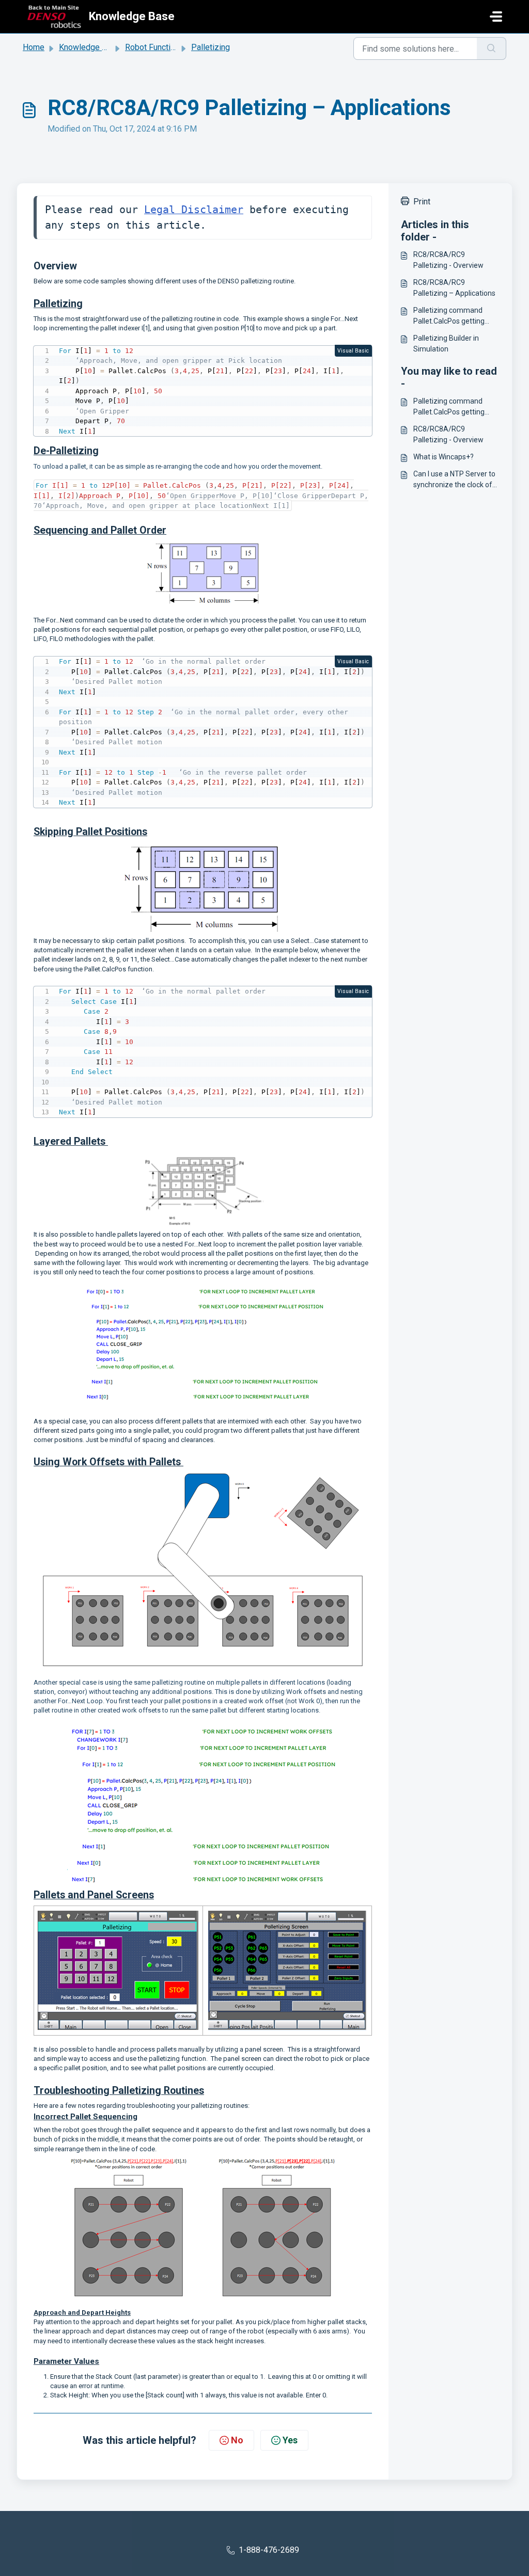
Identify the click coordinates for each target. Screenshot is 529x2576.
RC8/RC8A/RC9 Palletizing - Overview (448, 260)
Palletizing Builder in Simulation (446, 343)
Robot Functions (154, 47)
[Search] (492, 49)
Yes (290, 2440)
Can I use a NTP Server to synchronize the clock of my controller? (454, 480)
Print (422, 202)
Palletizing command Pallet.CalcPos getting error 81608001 (449, 316)
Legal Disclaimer (194, 210)
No (237, 2440)
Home (34, 47)
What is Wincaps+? (444, 457)
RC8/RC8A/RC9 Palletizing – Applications (454, 288)
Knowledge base (89, 47)
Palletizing (211, 47)
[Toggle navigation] (496, 17)
